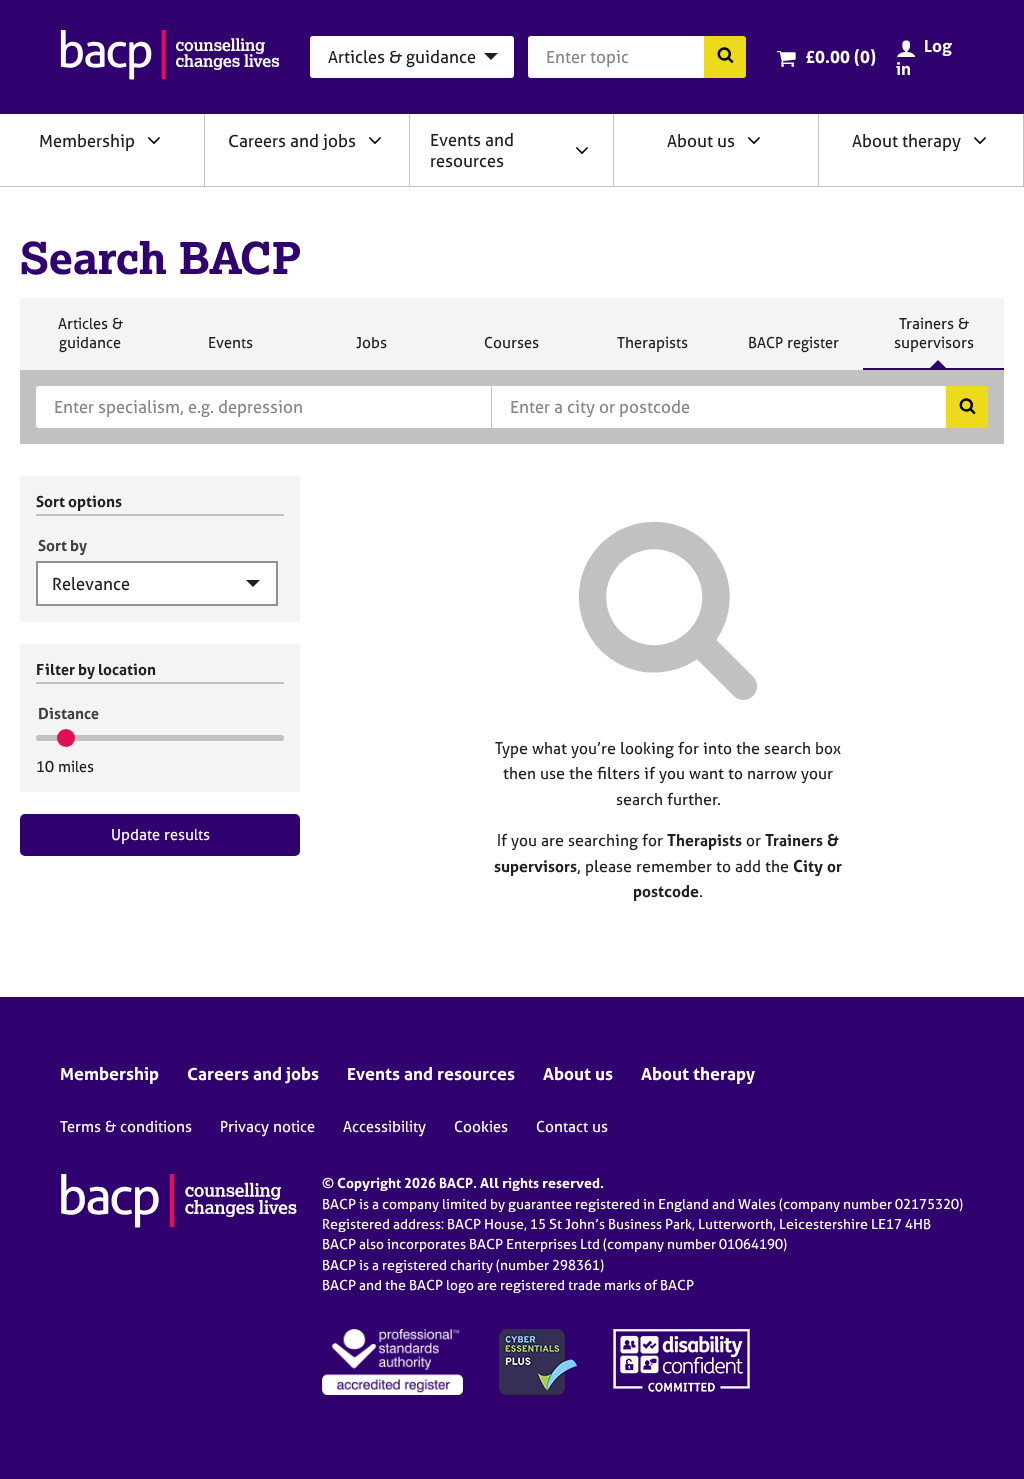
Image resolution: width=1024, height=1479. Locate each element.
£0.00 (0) (840, 56)
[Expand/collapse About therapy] (980, 140)
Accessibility (384, 1126)
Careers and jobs (292, 140)
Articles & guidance (90, 341)
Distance (68, 713)
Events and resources (472, 150)
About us (701, 140)
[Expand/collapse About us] (754, 140)
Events (230, 351)
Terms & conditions (126, 1126)
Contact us (572, 1126)
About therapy (906, 140)
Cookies (481, 1126)
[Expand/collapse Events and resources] (582, 150)
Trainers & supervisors (934, 341)
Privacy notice (267, 1126)
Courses (511, 351)
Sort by (62, 545)
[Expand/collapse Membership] (154, 140)
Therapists (652, 351)
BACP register (793, 351)
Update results (160, 834)
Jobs (371, 351)
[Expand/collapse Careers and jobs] (375, 140)
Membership (87, 140)
